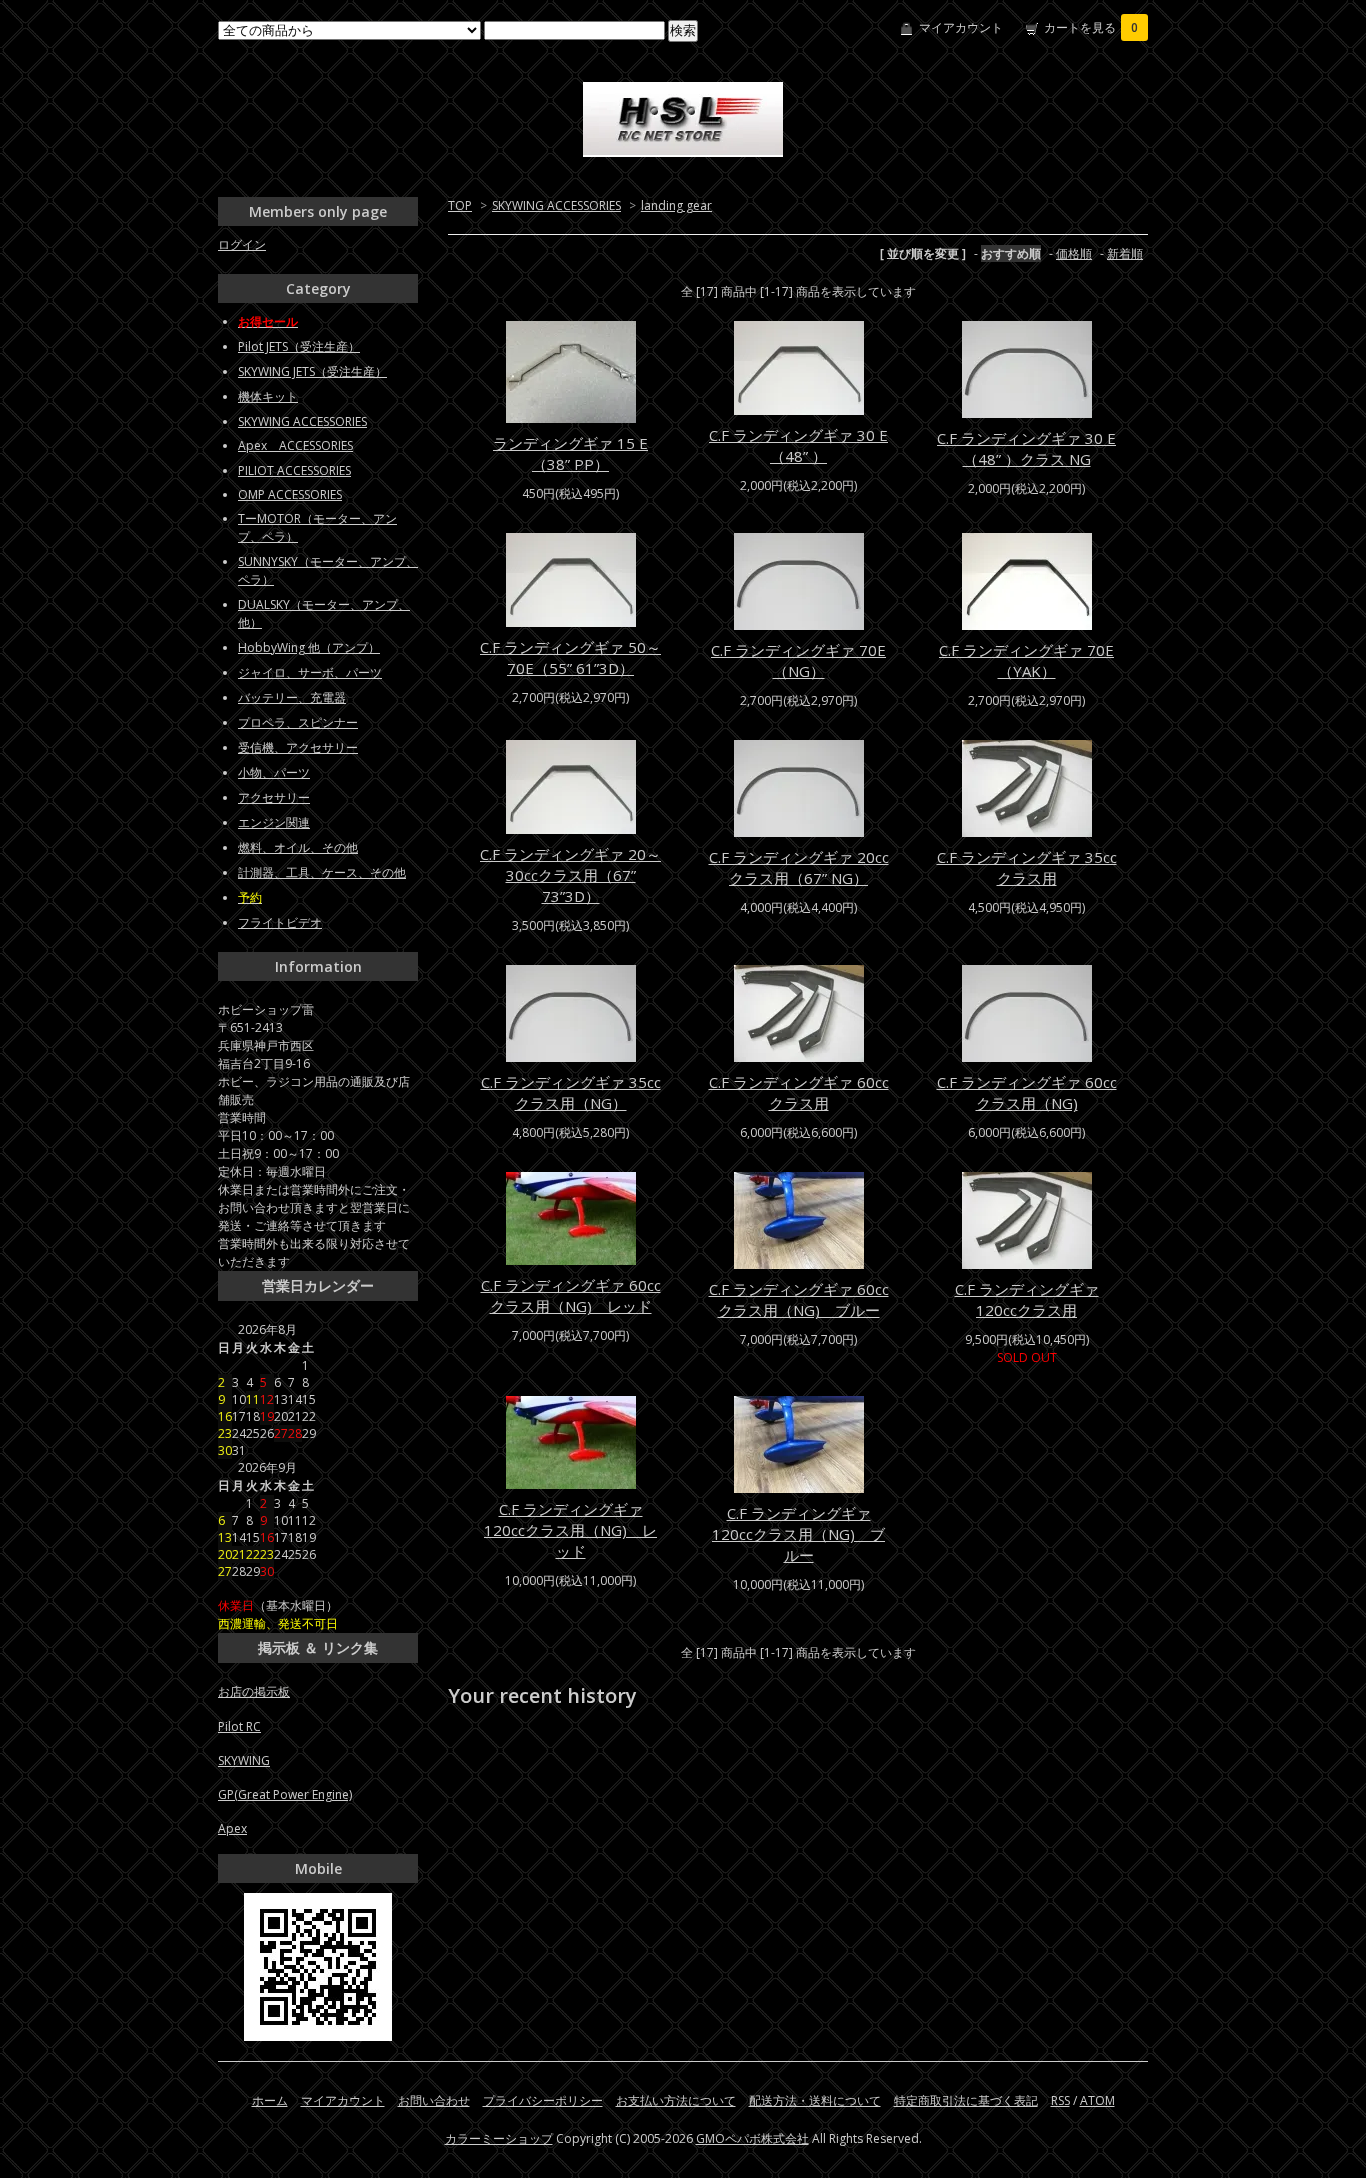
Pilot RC (239, 1726)
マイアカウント (961, 27)
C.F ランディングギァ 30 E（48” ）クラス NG (1026, 448)
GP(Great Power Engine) (285, 1794)
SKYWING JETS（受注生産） (312, 371)
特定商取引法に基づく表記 (966, 2100)
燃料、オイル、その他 (298, 847)
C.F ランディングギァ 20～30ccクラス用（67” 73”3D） (570, 875)
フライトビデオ (280, 922)
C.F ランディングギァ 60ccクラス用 (799, 1092)
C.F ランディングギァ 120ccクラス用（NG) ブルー (798, 1534)
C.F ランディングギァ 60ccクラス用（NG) (1027, 1092)
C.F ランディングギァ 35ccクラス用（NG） (571, 1092)
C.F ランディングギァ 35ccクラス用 (1027, 867)
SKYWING (244, 1760)
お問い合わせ (434, 2100)
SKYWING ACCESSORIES (556, 205)
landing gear (676, 205)
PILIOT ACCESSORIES (294, 470)
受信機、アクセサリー (298, 747)
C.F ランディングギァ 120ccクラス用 (1027, 1299)
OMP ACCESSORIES (290, 494)
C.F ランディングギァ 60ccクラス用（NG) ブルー (799, 1299)
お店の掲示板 (254, 1691)
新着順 (1125, 253)
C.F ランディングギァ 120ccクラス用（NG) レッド (570, 1530)
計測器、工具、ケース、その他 (322, 872)
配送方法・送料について (815, 2100)
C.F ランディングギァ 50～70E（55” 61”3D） (570, 657)
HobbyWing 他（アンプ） (309, 647)
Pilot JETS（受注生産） (299, 346)
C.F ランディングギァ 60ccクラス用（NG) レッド (571, 1295)
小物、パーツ (274, 772)
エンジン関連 (274, 822)
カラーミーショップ (499, 2138)
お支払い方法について (676, 2100)
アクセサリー (274, 797)
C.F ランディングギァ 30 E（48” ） (798, 445)
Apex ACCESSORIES (295, 445)
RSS (1060, 2100)
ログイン (242, 244)
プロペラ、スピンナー (298, 722)
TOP (460, 205)
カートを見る (1091, 27)
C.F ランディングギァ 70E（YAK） (1026, 660)
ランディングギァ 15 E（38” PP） (570, 453)
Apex (232, 1828)
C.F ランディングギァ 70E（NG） (798, 660)
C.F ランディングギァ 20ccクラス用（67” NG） (799, 867)
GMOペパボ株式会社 (752, 2138)
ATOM (1097, 2100)
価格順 (1074, 253)
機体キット (268, 396)
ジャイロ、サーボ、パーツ (310, 672)
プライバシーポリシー (543, 2100)
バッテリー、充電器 (292, 697)
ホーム (270, 2100)
